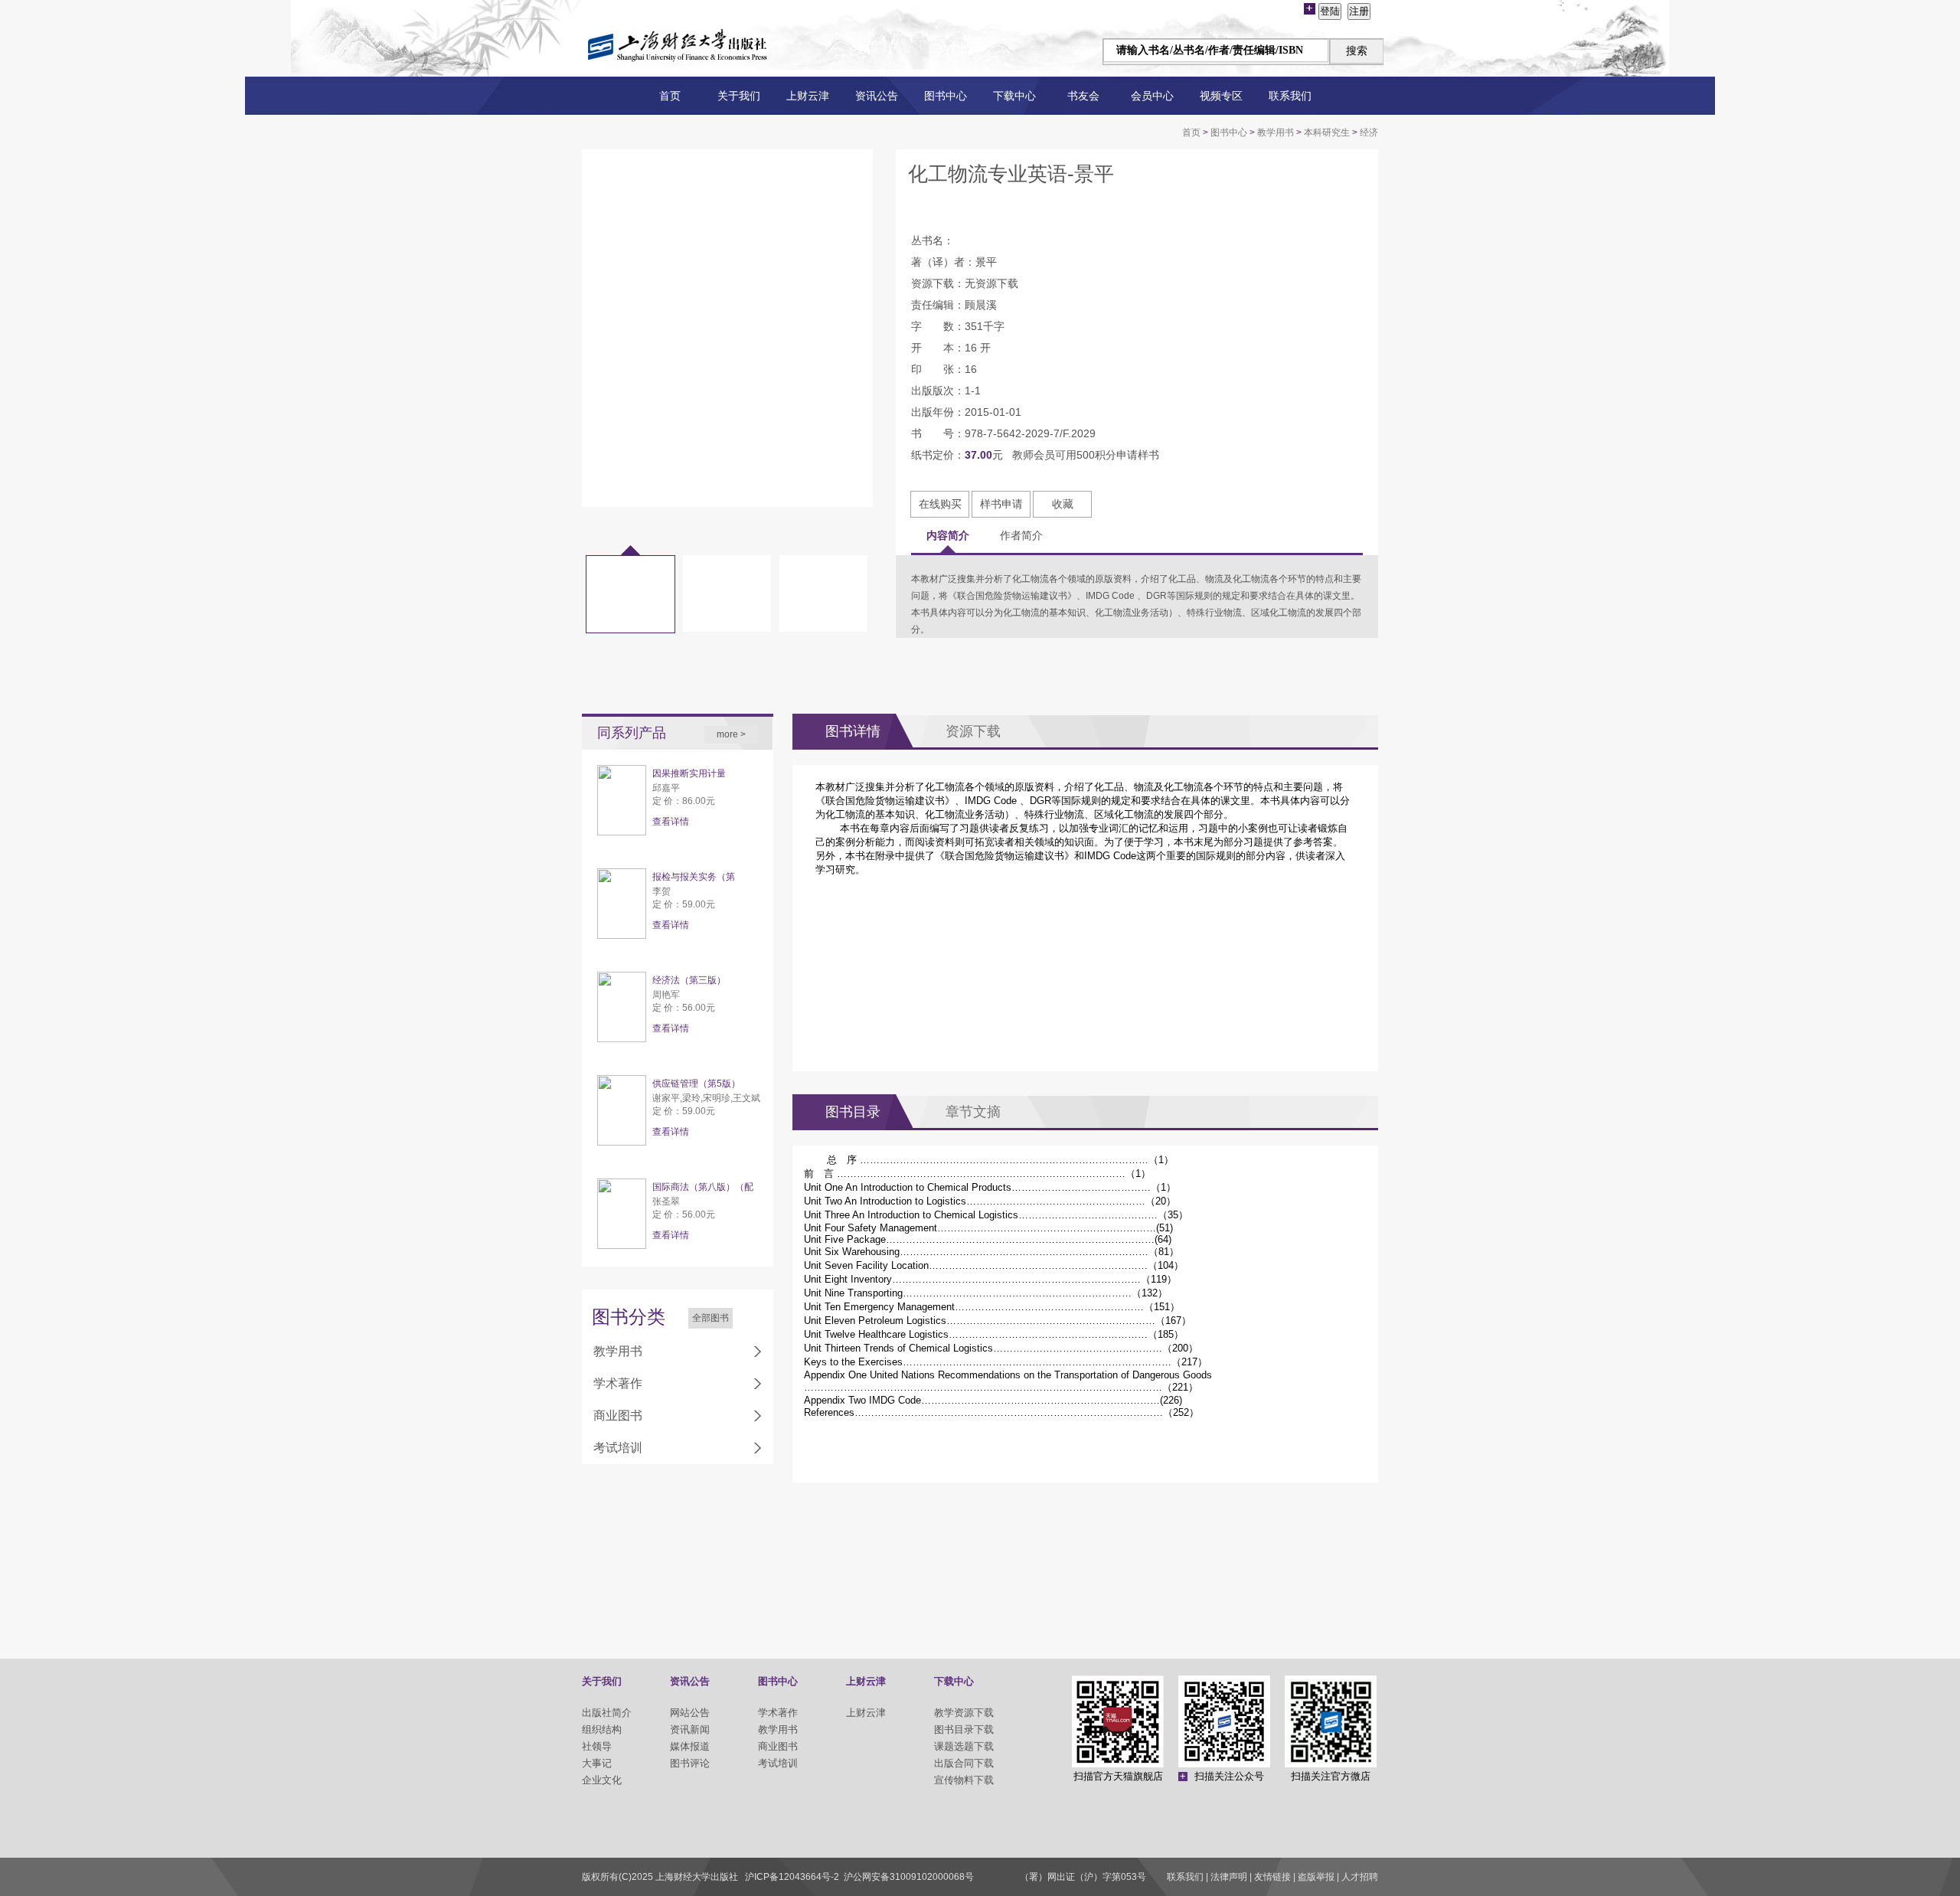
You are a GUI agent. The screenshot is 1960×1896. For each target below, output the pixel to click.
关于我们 (739, 96)
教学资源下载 (964, 1713)
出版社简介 (607, 1713)
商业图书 (618, 1415)
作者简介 (1021, 535)
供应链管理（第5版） (696, 1084)
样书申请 (1001, 504)
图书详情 (853, 731)
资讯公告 (877, 96)
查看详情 (671, 822)
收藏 (1063, 504)
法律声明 (1229, 1877)
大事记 (597, 1763)
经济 (1369, 132)
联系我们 (1290, 96)
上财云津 (808, 96)
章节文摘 (973, 1112)
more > (731, 734)
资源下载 (973, 731)
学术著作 (618, 1383)
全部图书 (710, 1318)
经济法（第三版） (689, 980)
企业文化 (602, 1780)
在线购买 (940, 504)
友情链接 (1272, 1877)
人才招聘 (1360, 1877)
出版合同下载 (964, 1763)
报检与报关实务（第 (694, 877)
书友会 (1083, 96)
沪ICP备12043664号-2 (792, 1877)
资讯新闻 (690, 1729)
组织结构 (602, 1729)
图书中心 (946, 96)
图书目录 (853, 1112)
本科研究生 (1327, 132)
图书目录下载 (964, 1729)
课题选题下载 (964, 1746)
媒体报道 (690, 1746)
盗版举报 (1316, 1877)
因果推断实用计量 (689, 773)
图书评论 (690, 1763)
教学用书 (1276, 132)
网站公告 (690, 1713)
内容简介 (948, 535)
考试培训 (618, 1448)
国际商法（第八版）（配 (703, 1187)
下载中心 (1014, 96)
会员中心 (1152, 96)
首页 (670, 96)
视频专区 (1221, 96)
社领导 (597, 1746)
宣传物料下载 (964, 1780)
